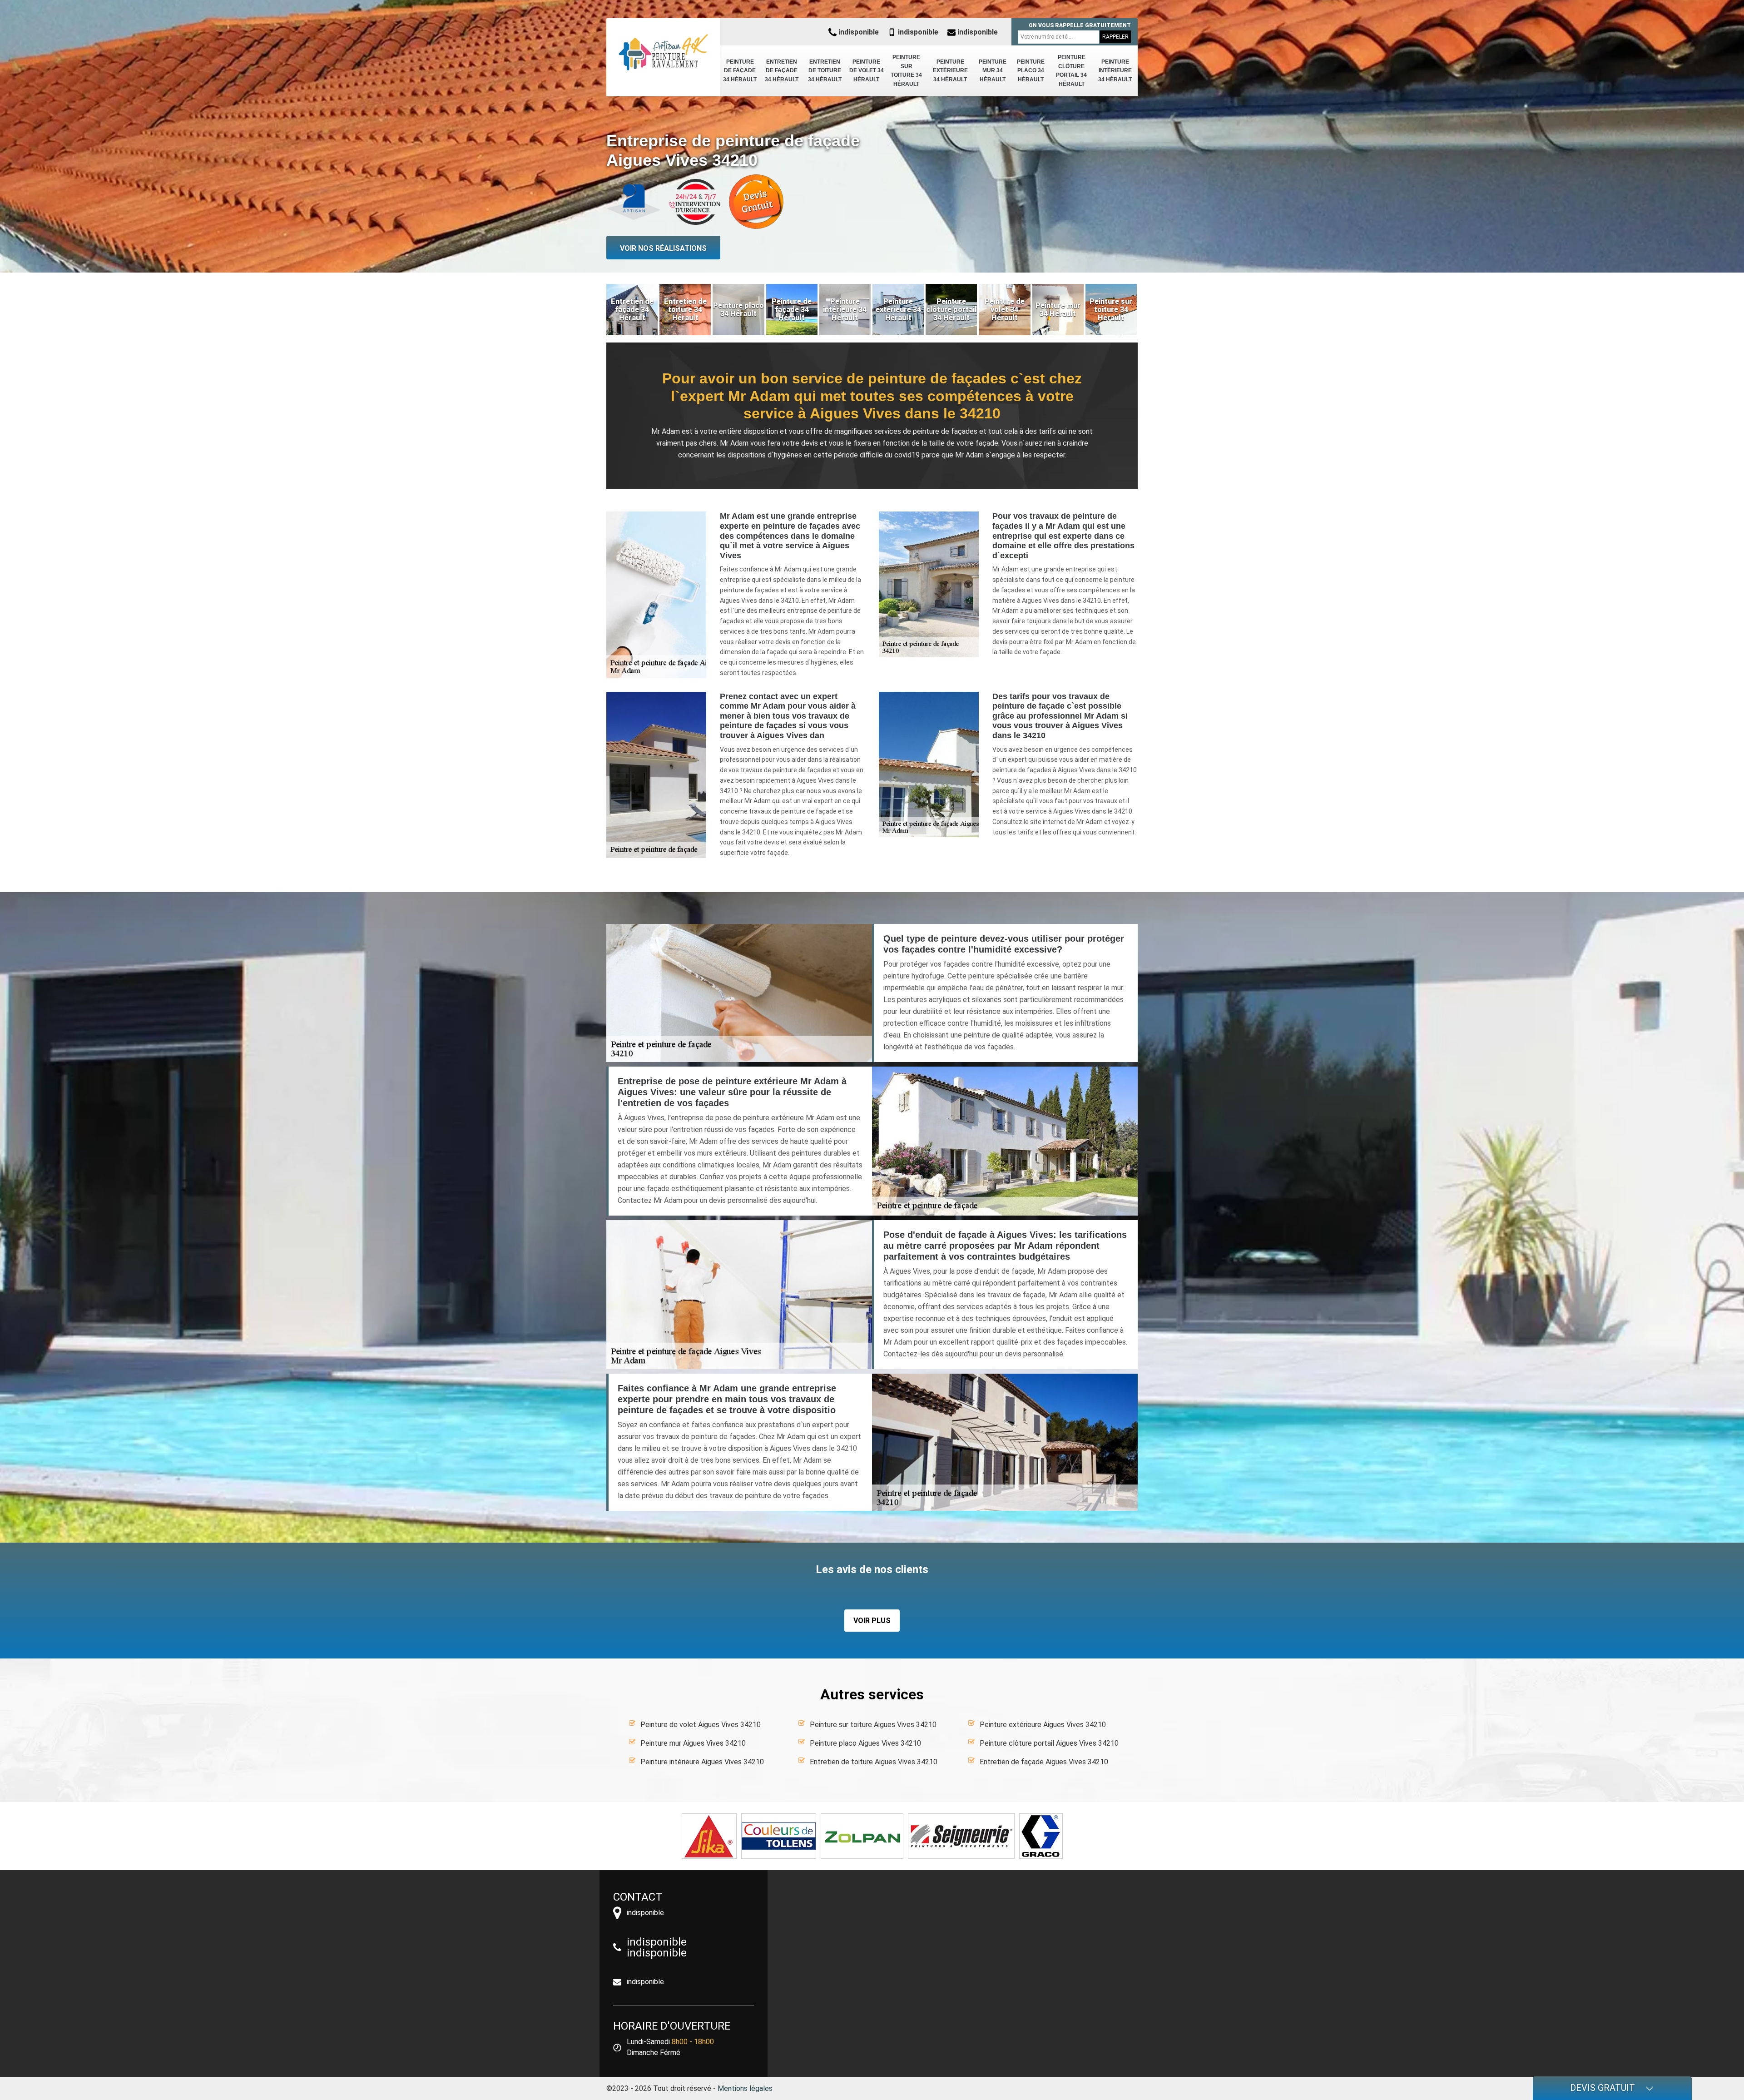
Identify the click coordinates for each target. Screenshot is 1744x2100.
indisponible (858, 32)
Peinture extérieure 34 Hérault (950, 71)
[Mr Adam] (663, 52)
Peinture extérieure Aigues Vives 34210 (1043, 1725)
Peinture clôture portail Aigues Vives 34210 (1049, 1743)
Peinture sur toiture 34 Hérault (906, 71)
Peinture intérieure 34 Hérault (1115, 71)
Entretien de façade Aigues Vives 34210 (1044, 1762)
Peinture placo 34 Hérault (1031, 71)
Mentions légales (745, 2088)
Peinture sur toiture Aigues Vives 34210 (873, 1725)
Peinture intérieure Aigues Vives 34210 (702, 1762)
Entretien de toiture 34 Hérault (825, 71)
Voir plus (872, 1621)
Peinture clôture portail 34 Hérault (1071, 71)
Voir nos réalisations (663, 248)
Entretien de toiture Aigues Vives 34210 (874, 1762)
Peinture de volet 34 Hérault (867, 71)
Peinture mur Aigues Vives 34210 (693, 1743)
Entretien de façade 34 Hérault (782, 71)
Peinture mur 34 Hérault (993, 71)
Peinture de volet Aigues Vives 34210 (701, 1725)
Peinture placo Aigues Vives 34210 (865, 1743)
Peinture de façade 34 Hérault (740, 71)
